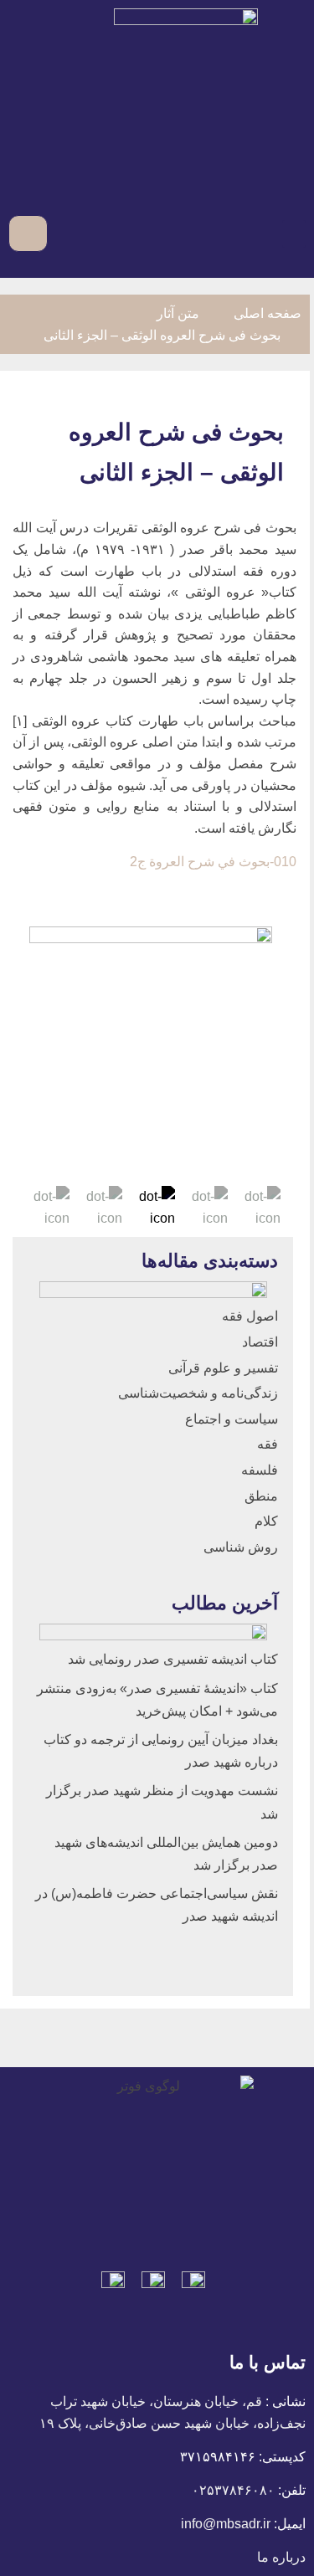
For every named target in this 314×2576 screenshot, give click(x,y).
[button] (294, 234)
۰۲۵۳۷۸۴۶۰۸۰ (233, 2490)
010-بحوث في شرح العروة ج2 (213, 862)
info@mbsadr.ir (226, 2524)
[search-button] (63, 233)
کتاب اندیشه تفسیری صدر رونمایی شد (173, 1659)
